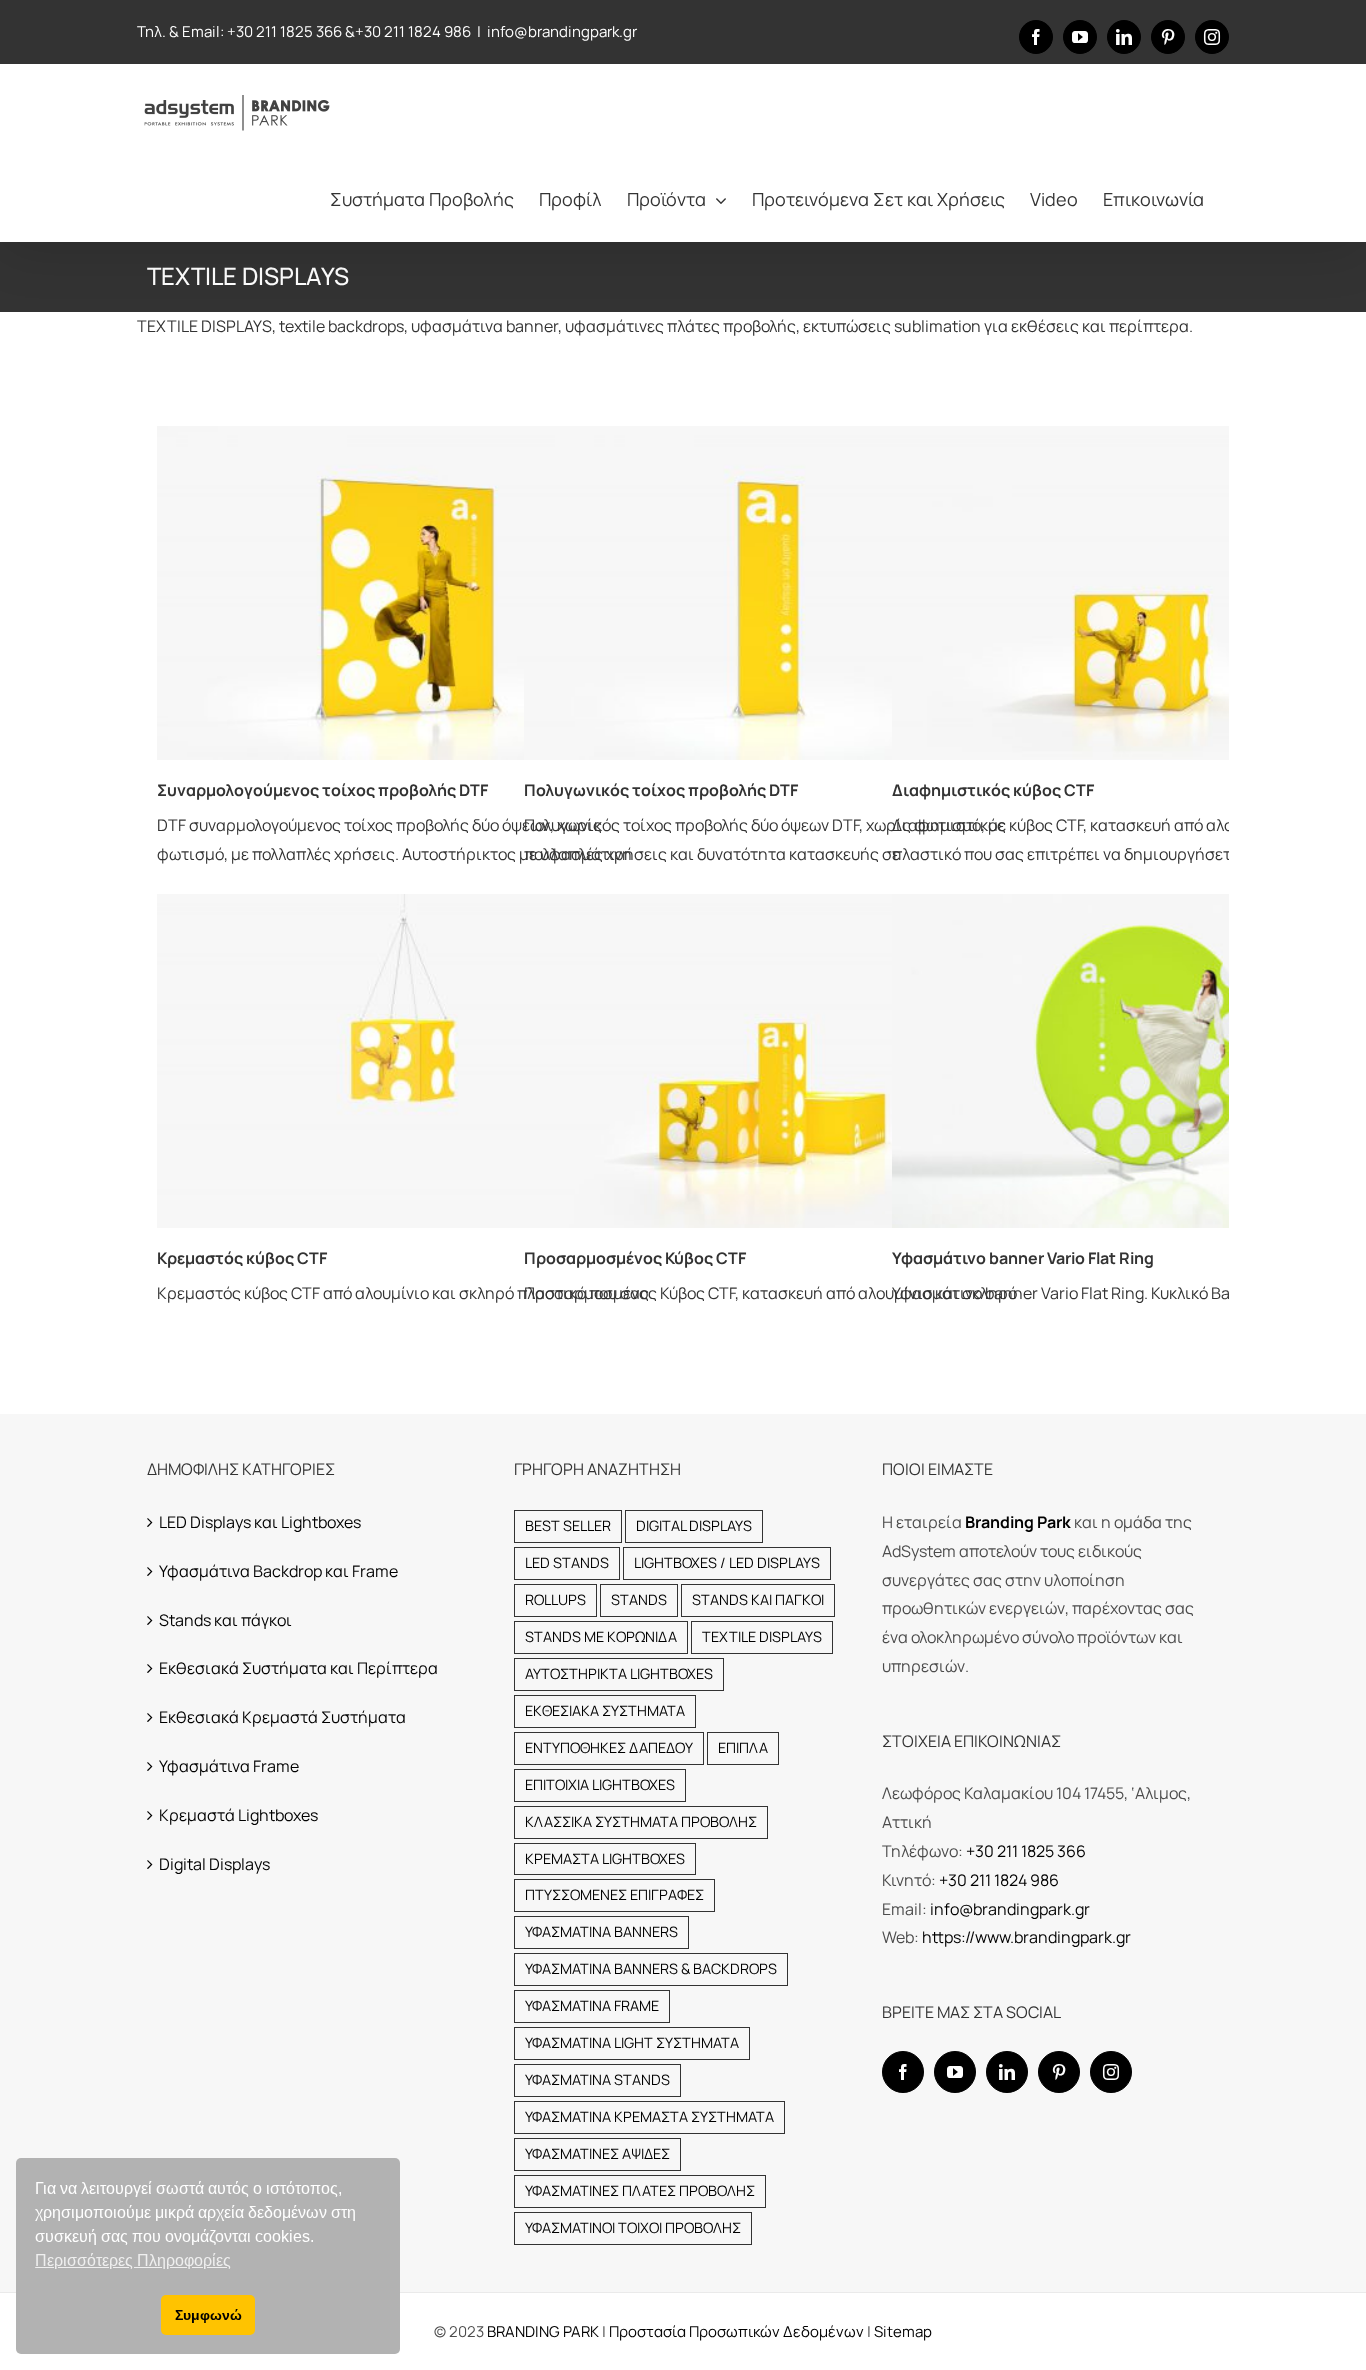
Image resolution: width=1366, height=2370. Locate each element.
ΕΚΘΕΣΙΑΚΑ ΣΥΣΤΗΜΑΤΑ (605, 1710)
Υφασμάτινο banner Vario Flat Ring (1023, 1258)
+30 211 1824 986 (413, 31)
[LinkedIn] (1007, 2072)
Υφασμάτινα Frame (229, 1766)
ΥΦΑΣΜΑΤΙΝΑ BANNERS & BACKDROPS (651, 1968)
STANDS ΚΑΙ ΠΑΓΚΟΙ (758, 1599)
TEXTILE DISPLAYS (762, 1636)
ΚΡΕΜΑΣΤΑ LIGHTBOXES (605, 1858)
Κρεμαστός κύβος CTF (242, 1258)
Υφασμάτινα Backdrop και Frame (278, 1571)
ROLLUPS (555, 1599)
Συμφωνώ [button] (208, 2315)
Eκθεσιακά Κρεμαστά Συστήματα (282, 1717)
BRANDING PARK (544, 2331)
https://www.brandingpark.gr (1026, 1937)
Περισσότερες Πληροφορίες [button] (133, 2260)
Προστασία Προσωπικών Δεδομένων (736, 2331)
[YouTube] (955, 2072)
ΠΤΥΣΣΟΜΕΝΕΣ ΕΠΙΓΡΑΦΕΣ (614, 1894)
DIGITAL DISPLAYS (694, 1525)
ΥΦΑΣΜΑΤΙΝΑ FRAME (592, 2005)
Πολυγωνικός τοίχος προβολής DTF (661, 790)
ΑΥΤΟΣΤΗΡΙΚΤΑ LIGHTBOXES (619, 1673)
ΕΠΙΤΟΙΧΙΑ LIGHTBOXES (600, 1784)
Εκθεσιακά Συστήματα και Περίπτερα (298, 1668)
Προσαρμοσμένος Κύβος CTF (635, 1258)
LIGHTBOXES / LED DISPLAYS (727, 1562)
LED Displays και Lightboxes (260, 1522)
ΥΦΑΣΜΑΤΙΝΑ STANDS (597, 2079)
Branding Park (1018, 1522)
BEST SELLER (568, 1525)
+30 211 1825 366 (284, 31)
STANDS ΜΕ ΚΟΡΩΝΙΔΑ (601, 1636)
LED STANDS (567, 1562)
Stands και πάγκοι (225, 1620)
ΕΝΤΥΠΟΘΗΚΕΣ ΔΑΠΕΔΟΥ (609, 1747)
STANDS (639, 1599)
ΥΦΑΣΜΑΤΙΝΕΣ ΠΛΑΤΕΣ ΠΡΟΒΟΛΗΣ (640, 2190)
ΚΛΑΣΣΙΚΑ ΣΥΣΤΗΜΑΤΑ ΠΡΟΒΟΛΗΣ (641, 1821)
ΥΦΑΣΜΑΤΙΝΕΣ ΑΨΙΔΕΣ (597, 2153)
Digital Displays (214, 1864)
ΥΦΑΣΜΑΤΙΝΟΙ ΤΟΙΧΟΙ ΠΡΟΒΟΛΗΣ (633, 2227)
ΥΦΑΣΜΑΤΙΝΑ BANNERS (601, 1931)
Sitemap (903, 2331)
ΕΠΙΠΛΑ (743, 1747)
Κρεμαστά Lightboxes (238, 1815)
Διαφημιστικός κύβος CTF (993, 790)
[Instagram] (1111, 2072)
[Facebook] (903, 2072)
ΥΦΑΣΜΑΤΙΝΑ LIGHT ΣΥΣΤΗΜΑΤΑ (632, 2042)
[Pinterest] (1059, 2072)
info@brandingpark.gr (562, 31)
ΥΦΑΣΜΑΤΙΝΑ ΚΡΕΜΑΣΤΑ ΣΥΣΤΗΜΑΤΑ (649, 2116)
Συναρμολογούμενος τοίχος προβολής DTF (322, 790)
